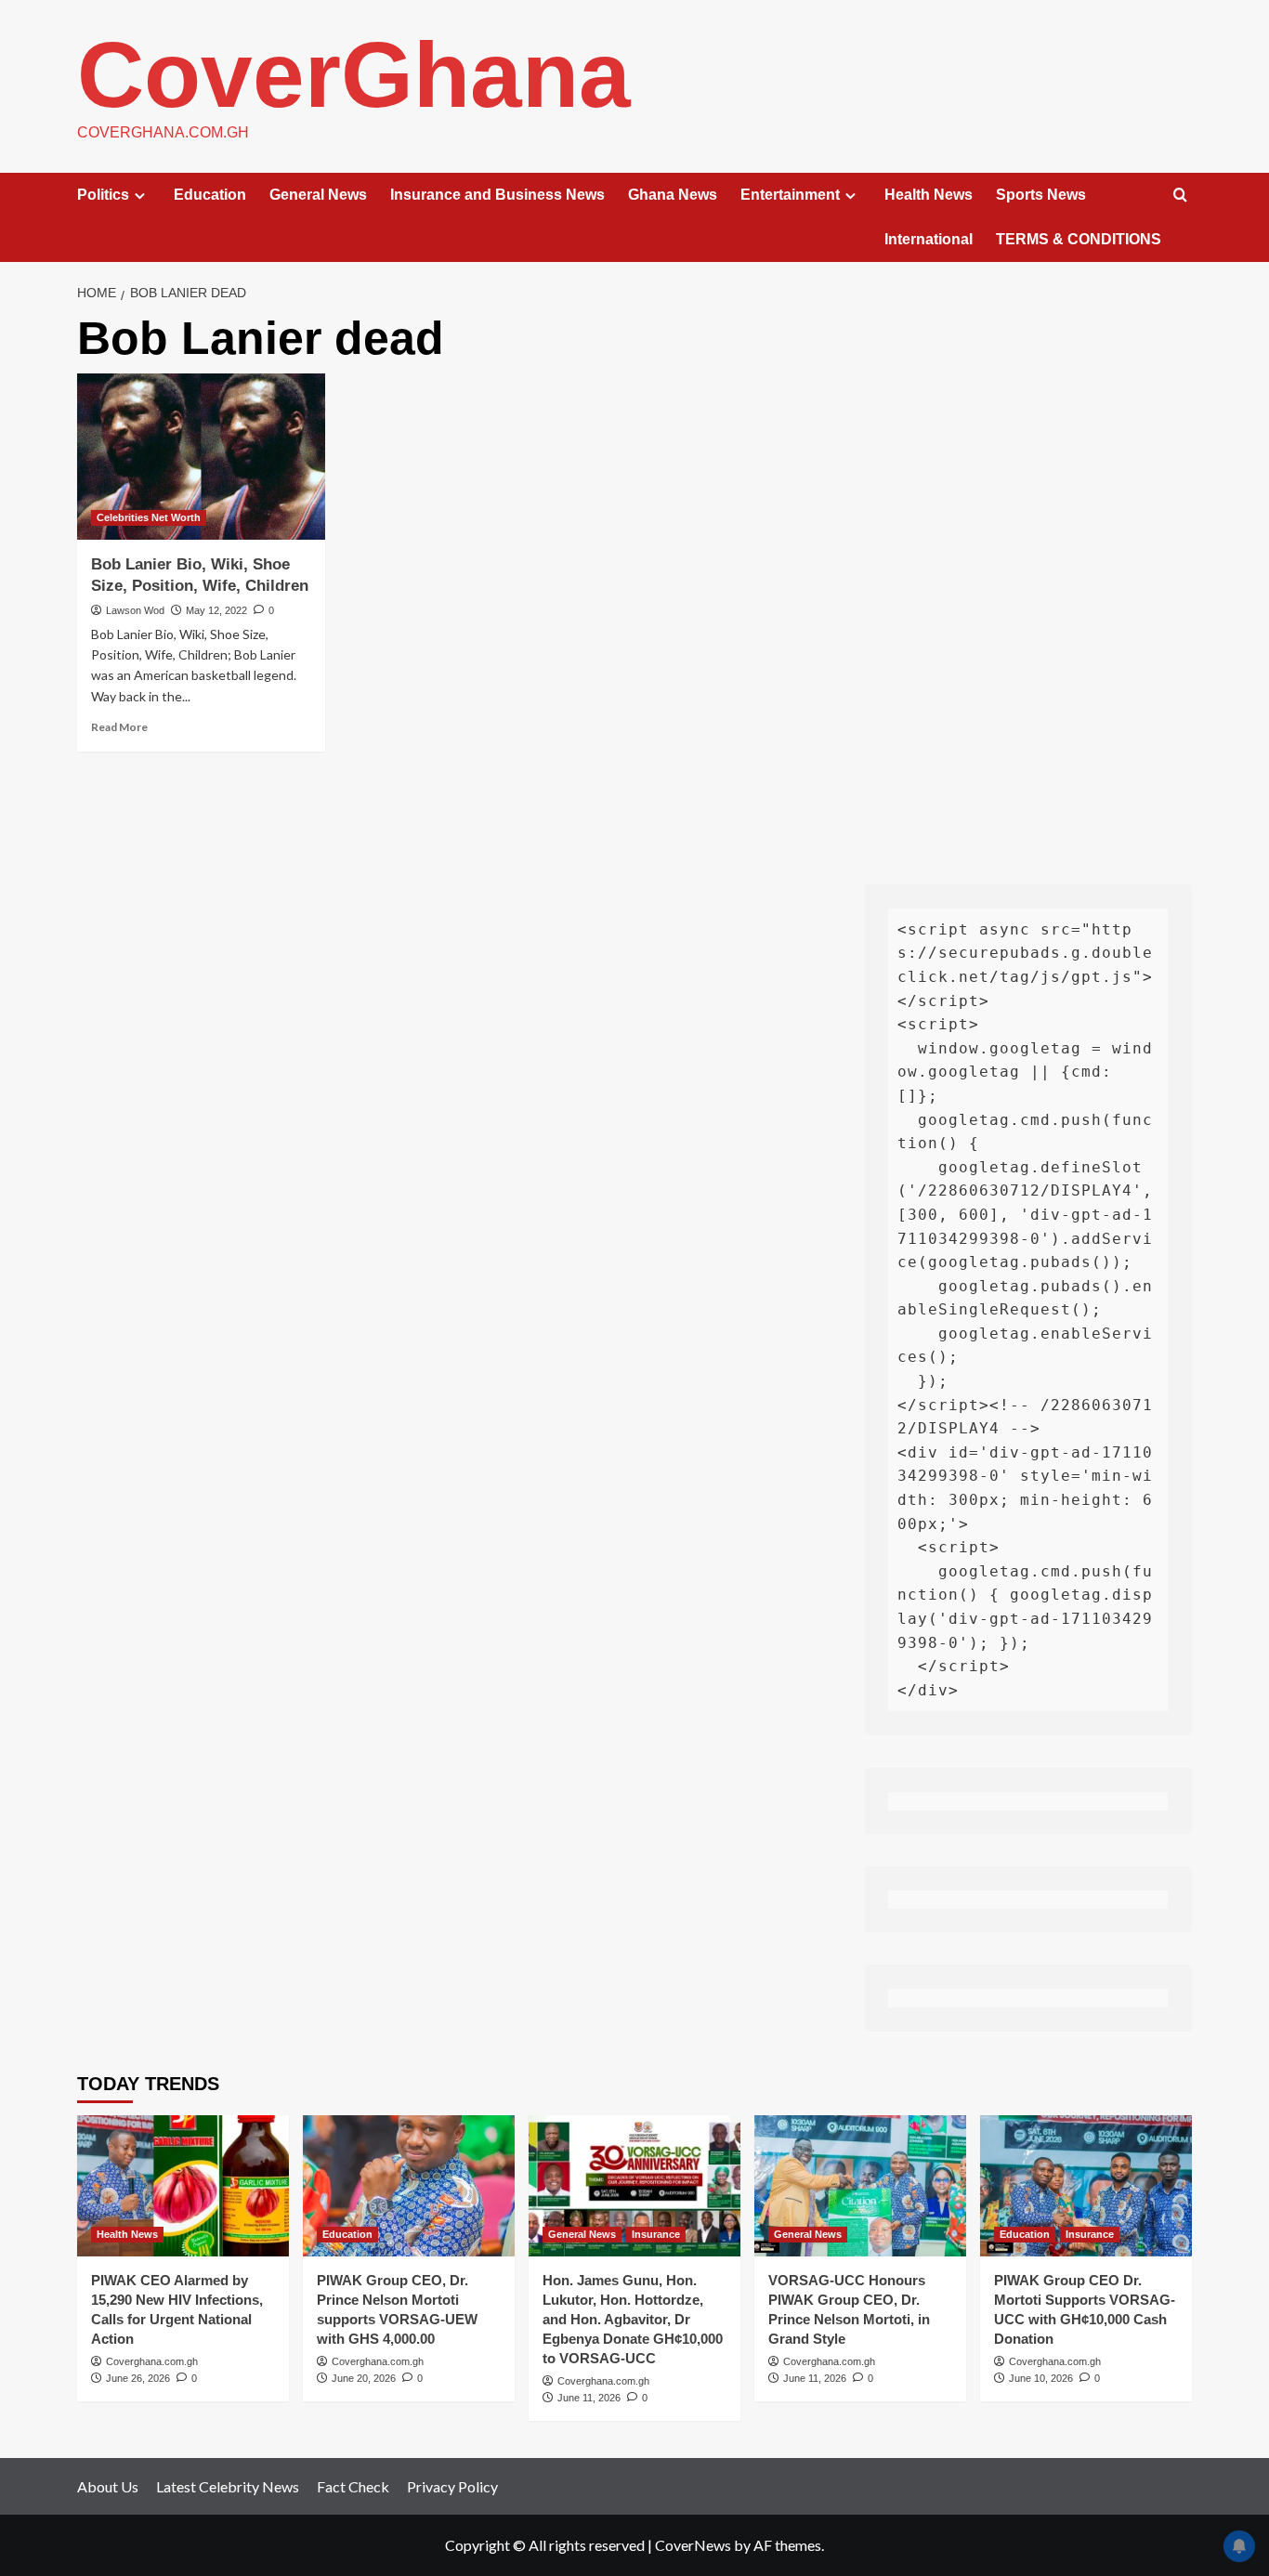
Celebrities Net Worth (149, 517)
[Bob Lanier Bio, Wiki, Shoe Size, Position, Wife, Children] (201, 456)
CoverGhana (354, 74)
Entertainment (790, 195)
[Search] (1180, 196)
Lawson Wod (135, 610)
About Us (108, 2486)
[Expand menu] (140, 196)
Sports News (1041, 195)
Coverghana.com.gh (152, 2361)
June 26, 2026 (138, 2378)
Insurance (656, 2234)
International (929, 239)
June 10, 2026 (1041, 2378)
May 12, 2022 (216, 610)
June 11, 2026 (589, 2398)
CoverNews (693, 2545)
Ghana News (673, 195)
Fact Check (353, 2486)
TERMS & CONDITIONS (1079, 239)
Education (210, 195)
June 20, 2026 (364, 2378)
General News (318, 195)
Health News (929, 195)
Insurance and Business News (497, 195)
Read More (119, 727)
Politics (103, 195)
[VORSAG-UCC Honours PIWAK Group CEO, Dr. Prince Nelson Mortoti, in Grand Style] (860, 2186)
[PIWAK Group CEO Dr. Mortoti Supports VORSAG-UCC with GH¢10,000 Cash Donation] (1086, 2186)
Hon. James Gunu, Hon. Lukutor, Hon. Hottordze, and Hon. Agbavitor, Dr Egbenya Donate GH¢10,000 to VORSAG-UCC (633, 2319)
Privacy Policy (452, 2486)
